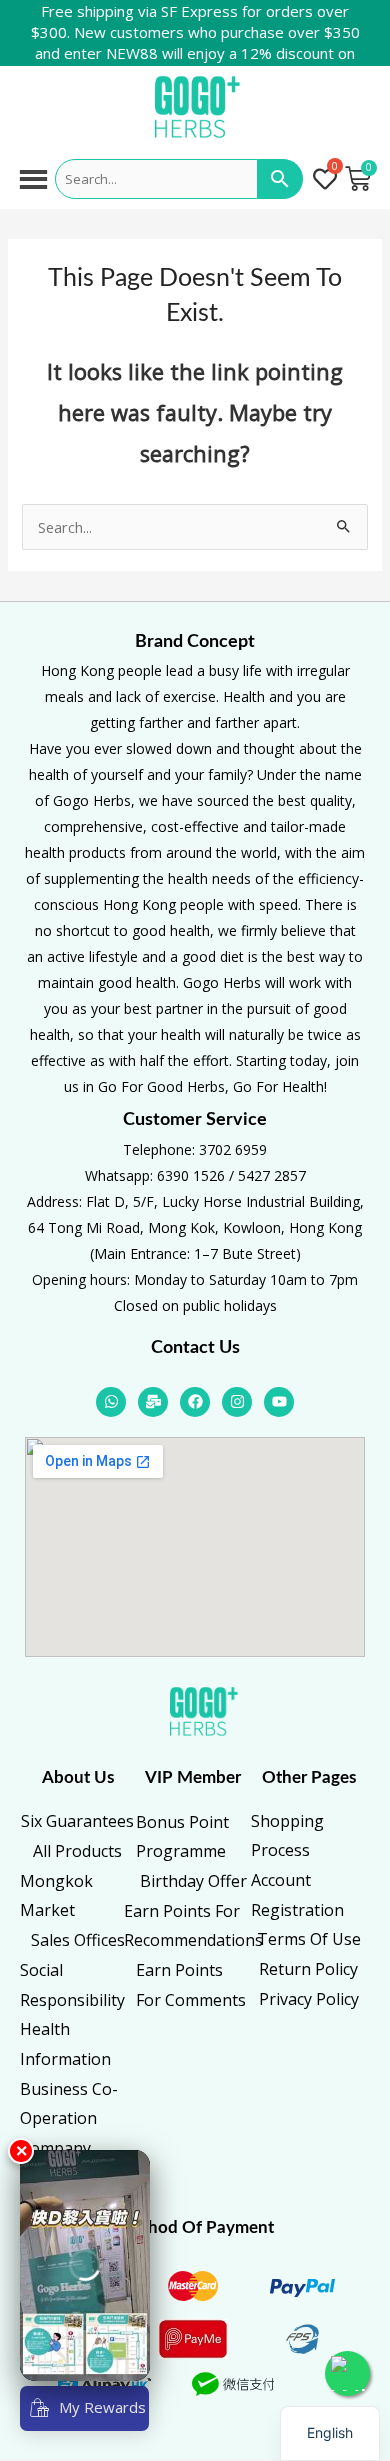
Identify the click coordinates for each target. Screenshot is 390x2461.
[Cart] (358, 179)
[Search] (280, 179)
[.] (326, 180)
